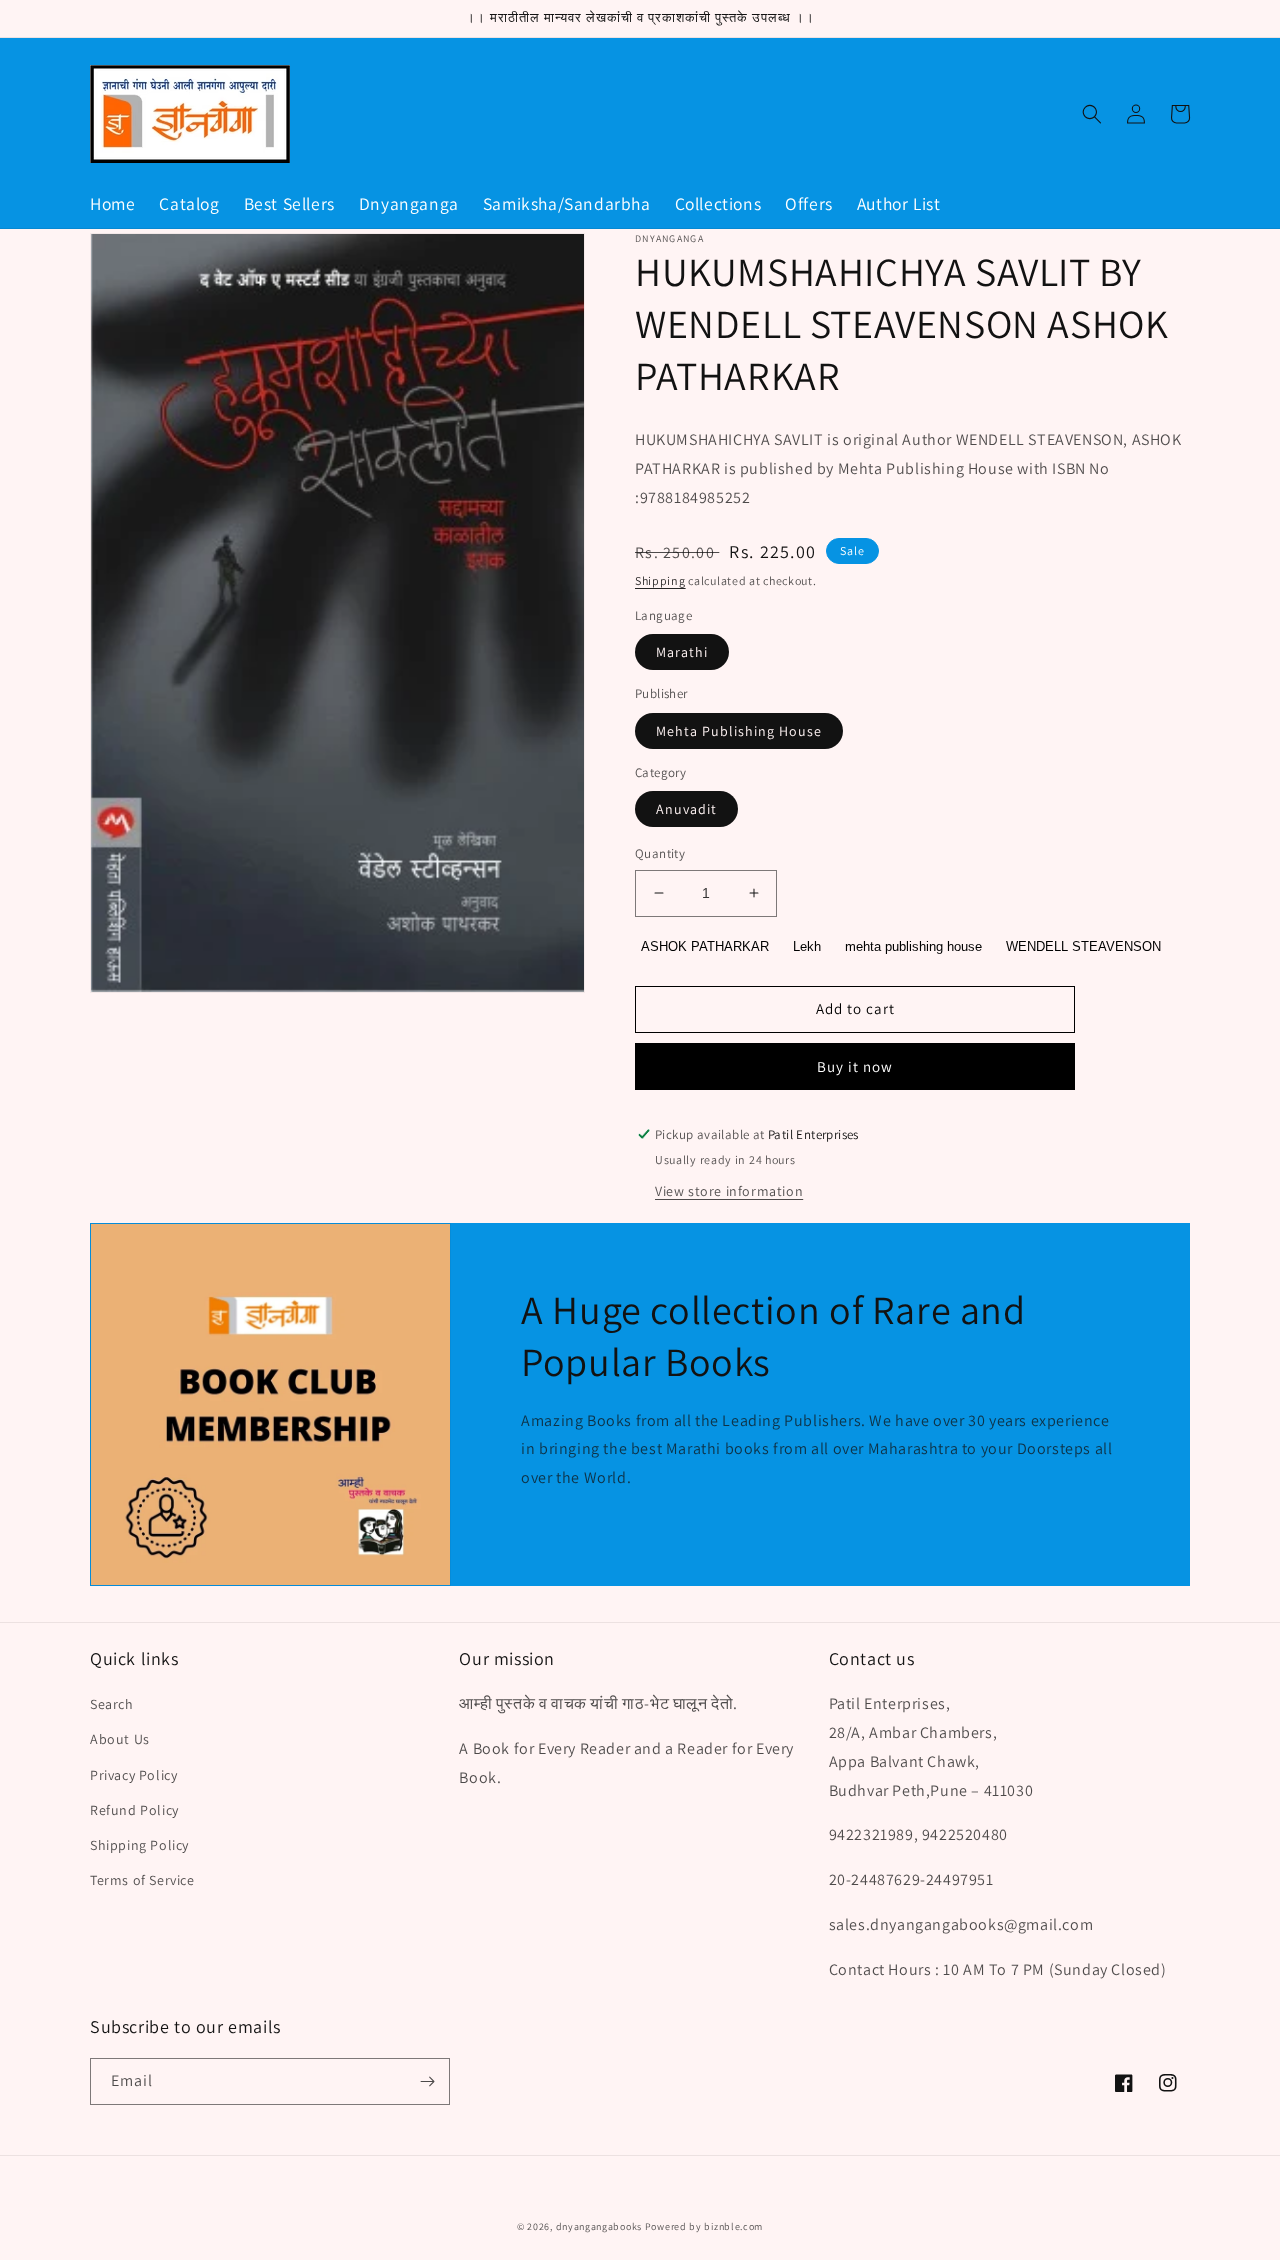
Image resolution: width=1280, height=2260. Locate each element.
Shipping (660, 580)
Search (112, 1704)
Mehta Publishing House (739, 731)
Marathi (682, 652)
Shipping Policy (139, 1845)
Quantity (660, 853)
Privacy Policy (133, 1775)
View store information (729, 1191)
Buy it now (855, 1066)
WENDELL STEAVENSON (1083, 946)
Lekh (807, 946)
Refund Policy (134, 1810)
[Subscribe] (427, 2081)
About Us (120, 1739)
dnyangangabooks (599, 2226)
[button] (1092, 114)
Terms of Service (142, 1880)
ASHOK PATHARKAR (705, 946)
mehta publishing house (913, 946)
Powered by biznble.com (704, 2226)
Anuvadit (686, 809)
